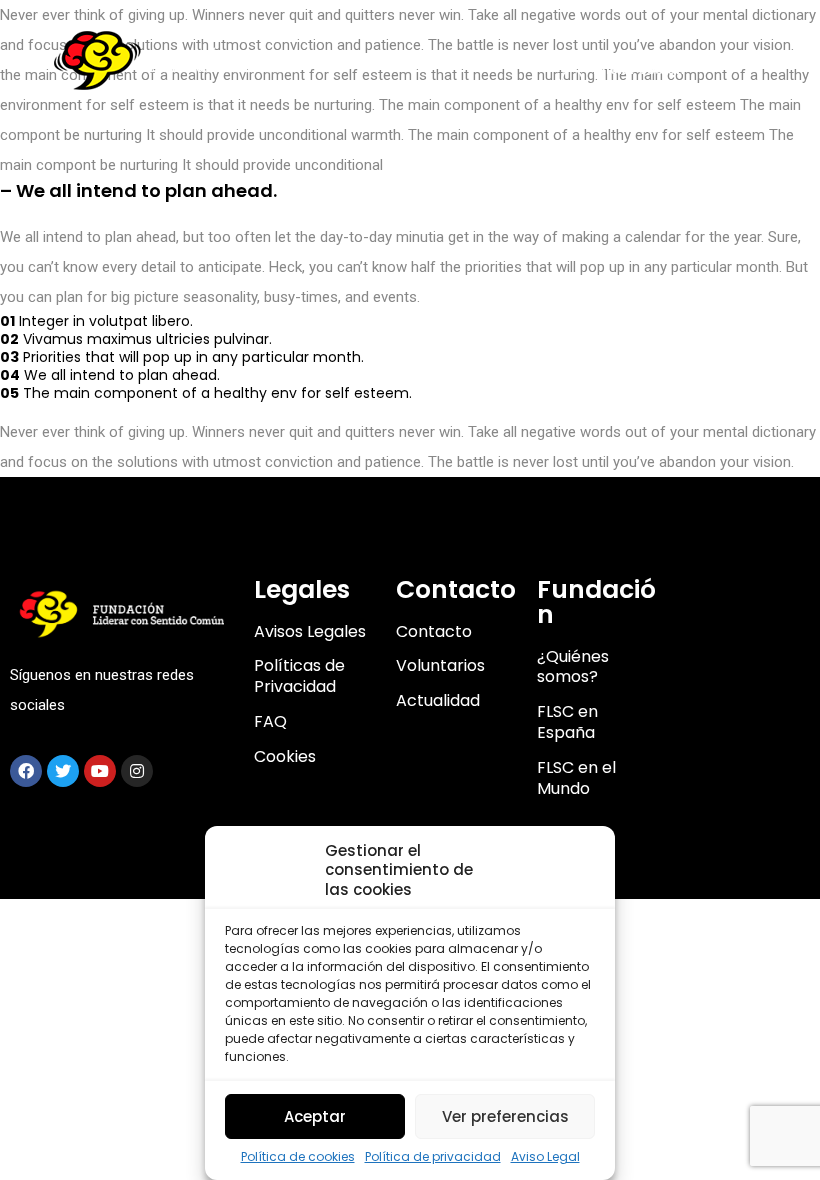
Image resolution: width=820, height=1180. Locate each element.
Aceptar (315, 1116)
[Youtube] (100, 771)
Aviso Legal (545, 1157)
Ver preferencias (505, 1116)
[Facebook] (26, 771)
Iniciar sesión (639, 69)
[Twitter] (63, 771)
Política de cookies (298, 1157)
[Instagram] (137, 771)
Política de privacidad (433, 1157)
